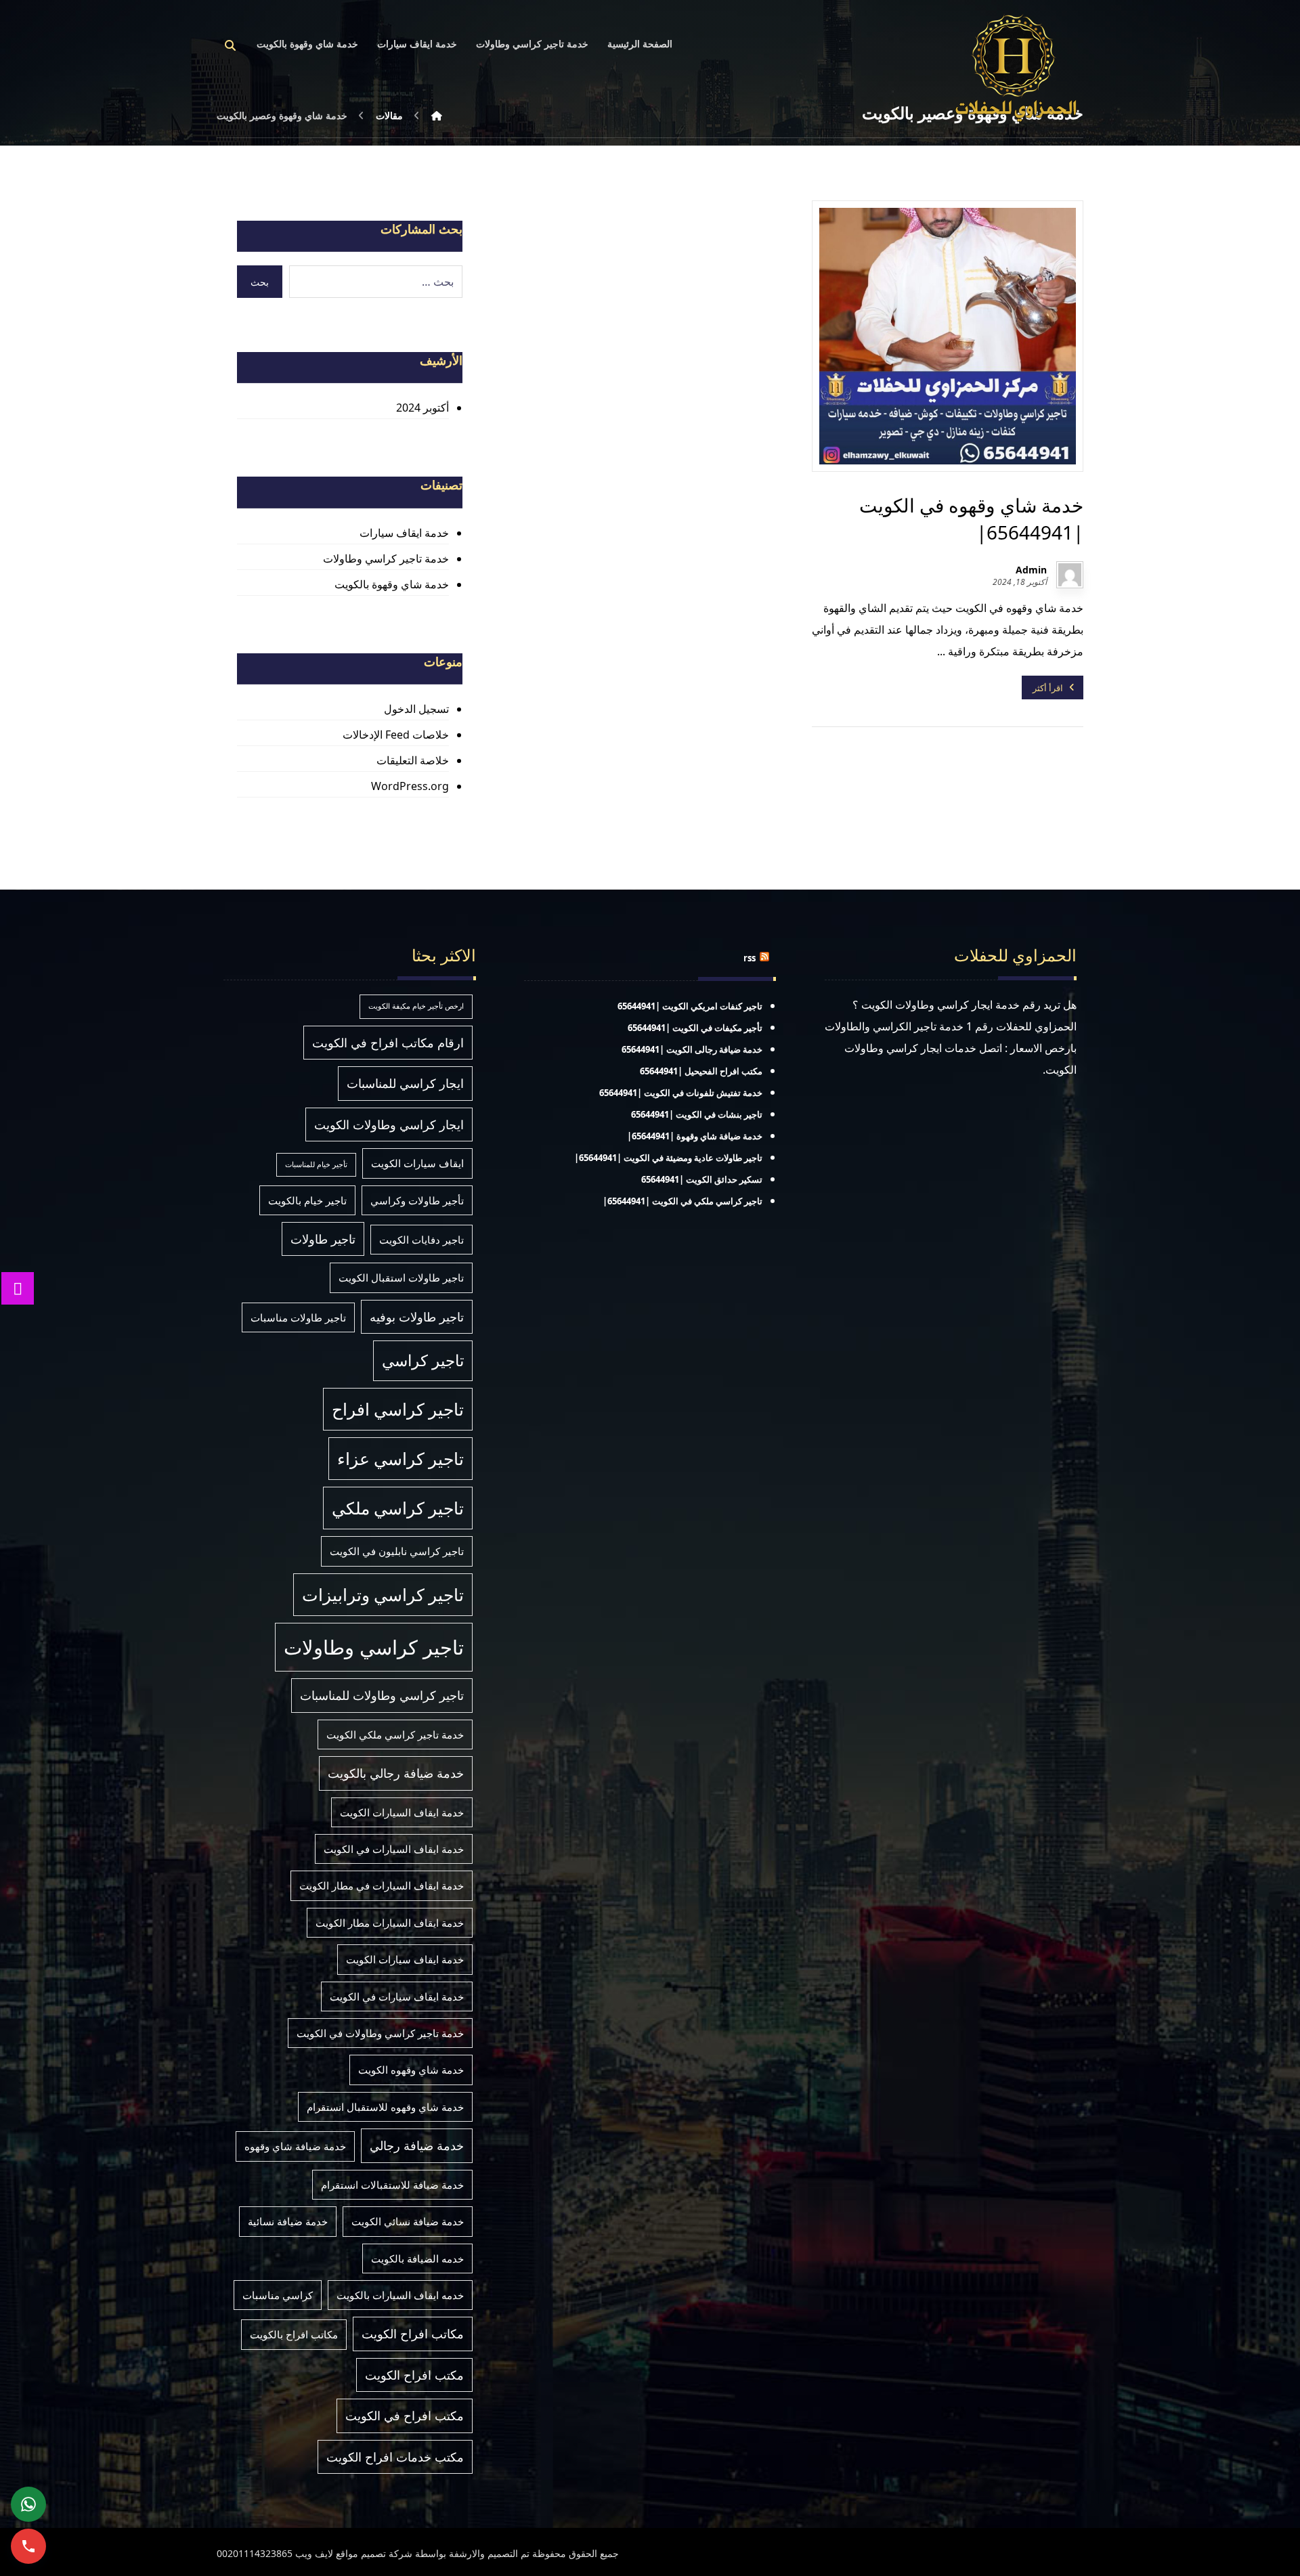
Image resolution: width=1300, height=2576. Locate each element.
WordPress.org (410, 786)
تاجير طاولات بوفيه (417, 1317)
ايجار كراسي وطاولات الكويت (389, 1125)
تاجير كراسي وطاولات (374, 1647)
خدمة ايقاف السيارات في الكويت (394, 1849)
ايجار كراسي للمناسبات (405, 1083)
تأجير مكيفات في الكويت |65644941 (695, 1028)
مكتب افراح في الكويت (405, 2416)
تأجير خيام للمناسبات (316, 1164)
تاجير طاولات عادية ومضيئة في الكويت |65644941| (668, 1158)
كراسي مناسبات (278, 2295)
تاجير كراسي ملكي (398, 1508)
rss (750, 958)
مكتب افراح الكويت (414, 2375)
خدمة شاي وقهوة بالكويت (391, 584)
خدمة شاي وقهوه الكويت (411, 2070)
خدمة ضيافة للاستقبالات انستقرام (392, 2185)
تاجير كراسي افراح (398, 1409)
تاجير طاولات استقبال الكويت (401, 1278)
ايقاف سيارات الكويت (417, 1163)
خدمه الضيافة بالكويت (417, 2258)
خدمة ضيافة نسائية (288, 2221)
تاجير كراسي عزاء (400, 1459)
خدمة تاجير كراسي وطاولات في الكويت (380, 2033)
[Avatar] (1070, 575)
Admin (1031, 570)
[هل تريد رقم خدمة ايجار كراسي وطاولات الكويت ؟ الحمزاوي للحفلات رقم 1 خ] (1016, 67)
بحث (260, 282)
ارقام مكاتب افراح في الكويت (388, 1043)
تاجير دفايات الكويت (421, 1240)
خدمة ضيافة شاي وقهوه (295, 2146)
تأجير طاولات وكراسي (417, 1200)
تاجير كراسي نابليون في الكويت (397, 1551)
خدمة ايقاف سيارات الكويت (405, 1959)
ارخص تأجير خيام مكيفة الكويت (416, 1006)
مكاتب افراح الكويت (413, 2334)
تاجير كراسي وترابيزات (383, 1595)
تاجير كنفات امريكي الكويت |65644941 (690, 1006)
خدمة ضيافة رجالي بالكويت (396, 1773)
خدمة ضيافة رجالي (417, 2145)
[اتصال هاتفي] (28, 2546)
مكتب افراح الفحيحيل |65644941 (701, 1071)
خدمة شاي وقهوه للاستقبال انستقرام (385, 2107)
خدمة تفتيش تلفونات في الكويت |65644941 (681, 1093)
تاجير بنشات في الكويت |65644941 (697, 1114)
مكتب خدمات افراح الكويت (395, 2457)
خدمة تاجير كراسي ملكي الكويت (395, 1734)
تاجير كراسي (423, 1360)
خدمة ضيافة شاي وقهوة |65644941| (695, 1136)
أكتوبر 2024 (422, 408)
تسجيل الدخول (416, 709)
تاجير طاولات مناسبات (298, 1317)
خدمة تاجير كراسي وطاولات (386, 559)
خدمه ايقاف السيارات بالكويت (400, 2295)
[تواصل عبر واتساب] (28, 2504)
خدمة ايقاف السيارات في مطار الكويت (382, 1885)
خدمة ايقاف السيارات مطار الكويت (390, 1923)
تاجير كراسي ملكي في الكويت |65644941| (682, 1201)
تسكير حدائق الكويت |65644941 (702, 1179)
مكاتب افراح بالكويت (294, 2334)
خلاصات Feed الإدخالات (395, 735)
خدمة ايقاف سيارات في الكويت (397, 1996)
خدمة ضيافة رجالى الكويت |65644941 (692, 1049)
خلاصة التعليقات (412, 760)
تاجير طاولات (323, 1239)
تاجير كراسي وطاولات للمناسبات (382, 1695)
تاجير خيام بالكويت (307, 1200)
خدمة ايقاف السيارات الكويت (402, 1812)
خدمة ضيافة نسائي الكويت (408, 2221)
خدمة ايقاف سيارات (404, 533)
